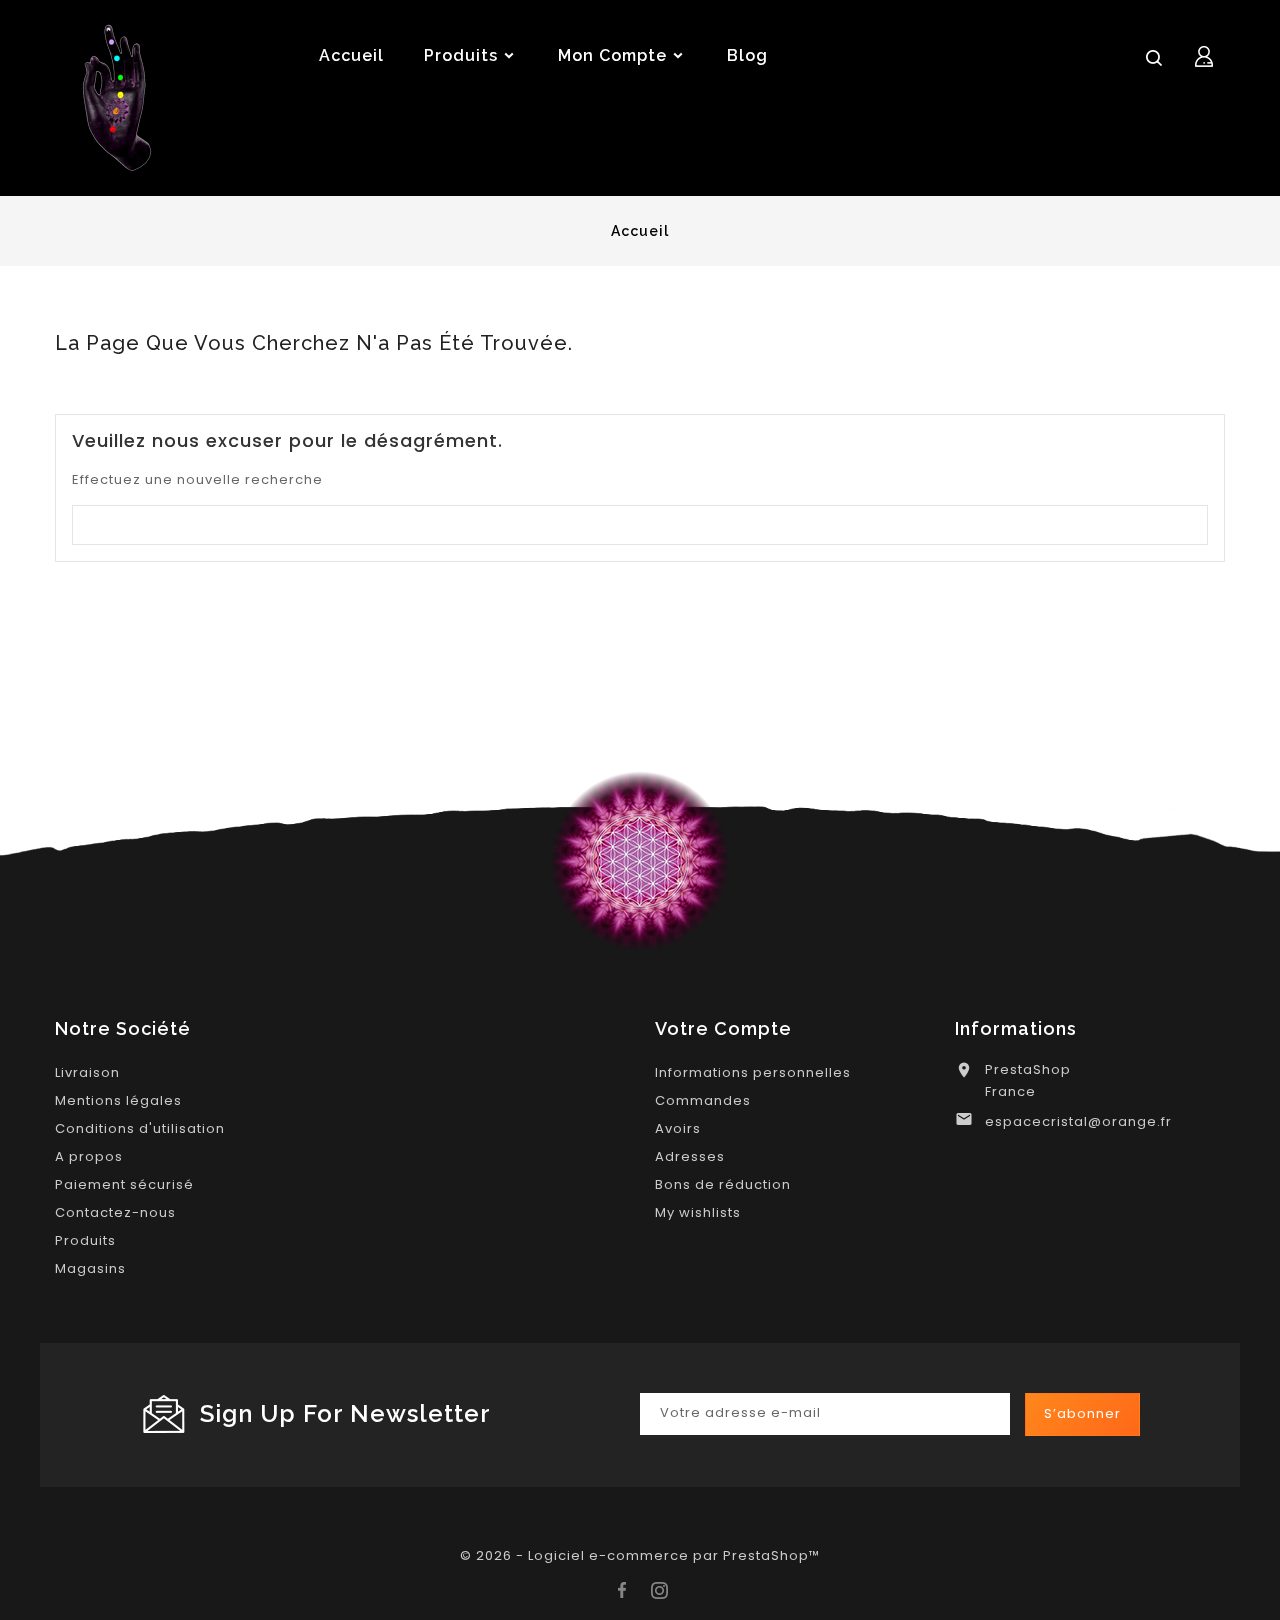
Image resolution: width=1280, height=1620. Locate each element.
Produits (85, 1240)
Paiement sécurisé (124, 1184)
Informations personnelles (753, 1072)
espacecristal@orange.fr (1078, 1121)
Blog (747, 55)
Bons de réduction (723, 1184)
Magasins (90, 1268)
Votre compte (723, 1028)
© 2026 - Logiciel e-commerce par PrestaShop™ (640, 1555)
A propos (89, 1156)
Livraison (87, 1072)
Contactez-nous (115, 1212)
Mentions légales (118, 1100)
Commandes (703, 1100)
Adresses (690, 1156)
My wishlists (698, 1212)
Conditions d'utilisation (140, 1128)
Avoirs (678, 1128)
